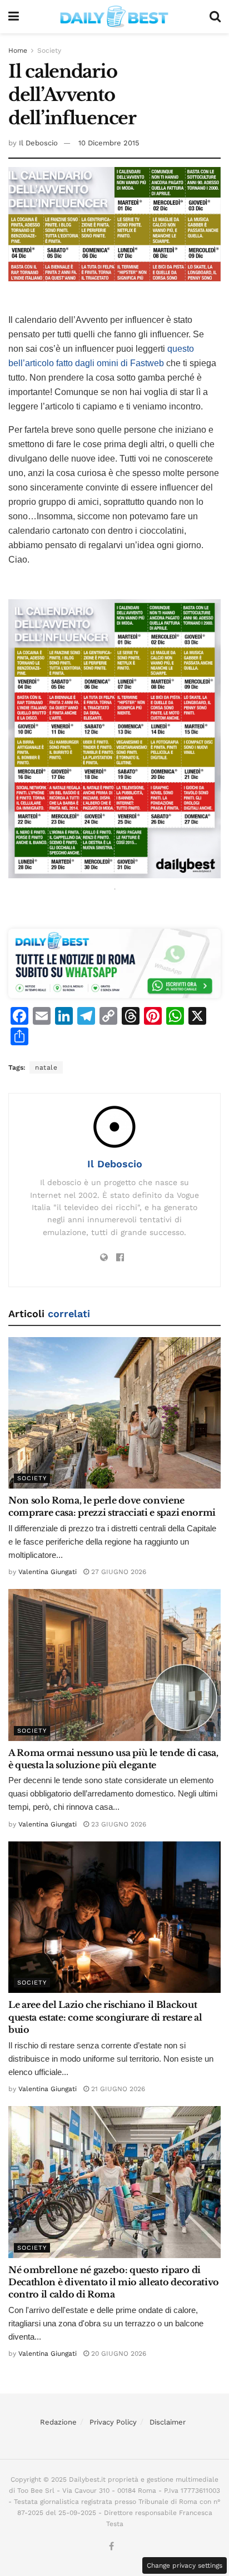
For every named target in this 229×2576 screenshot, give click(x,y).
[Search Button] (215, 17)
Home (18, 50)
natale (46, 1067)
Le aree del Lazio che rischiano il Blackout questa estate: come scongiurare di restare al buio (105, 2017)
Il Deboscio (38, 143)
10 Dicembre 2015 (109, 143)
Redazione (58, 2422)
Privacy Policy (113, 2422)
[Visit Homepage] (114, 17)
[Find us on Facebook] (111, 2547)
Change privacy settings (185, 2565)
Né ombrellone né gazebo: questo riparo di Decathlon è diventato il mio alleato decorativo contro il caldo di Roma (114, 2282)
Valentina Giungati (48, 1572)
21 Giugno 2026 (117, 2089)
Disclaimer (168, 2422)
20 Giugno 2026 (118, 2354)
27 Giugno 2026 (118, 1572)
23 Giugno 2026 (118, 1824)
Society (49, 50)
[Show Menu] (14, 17)
